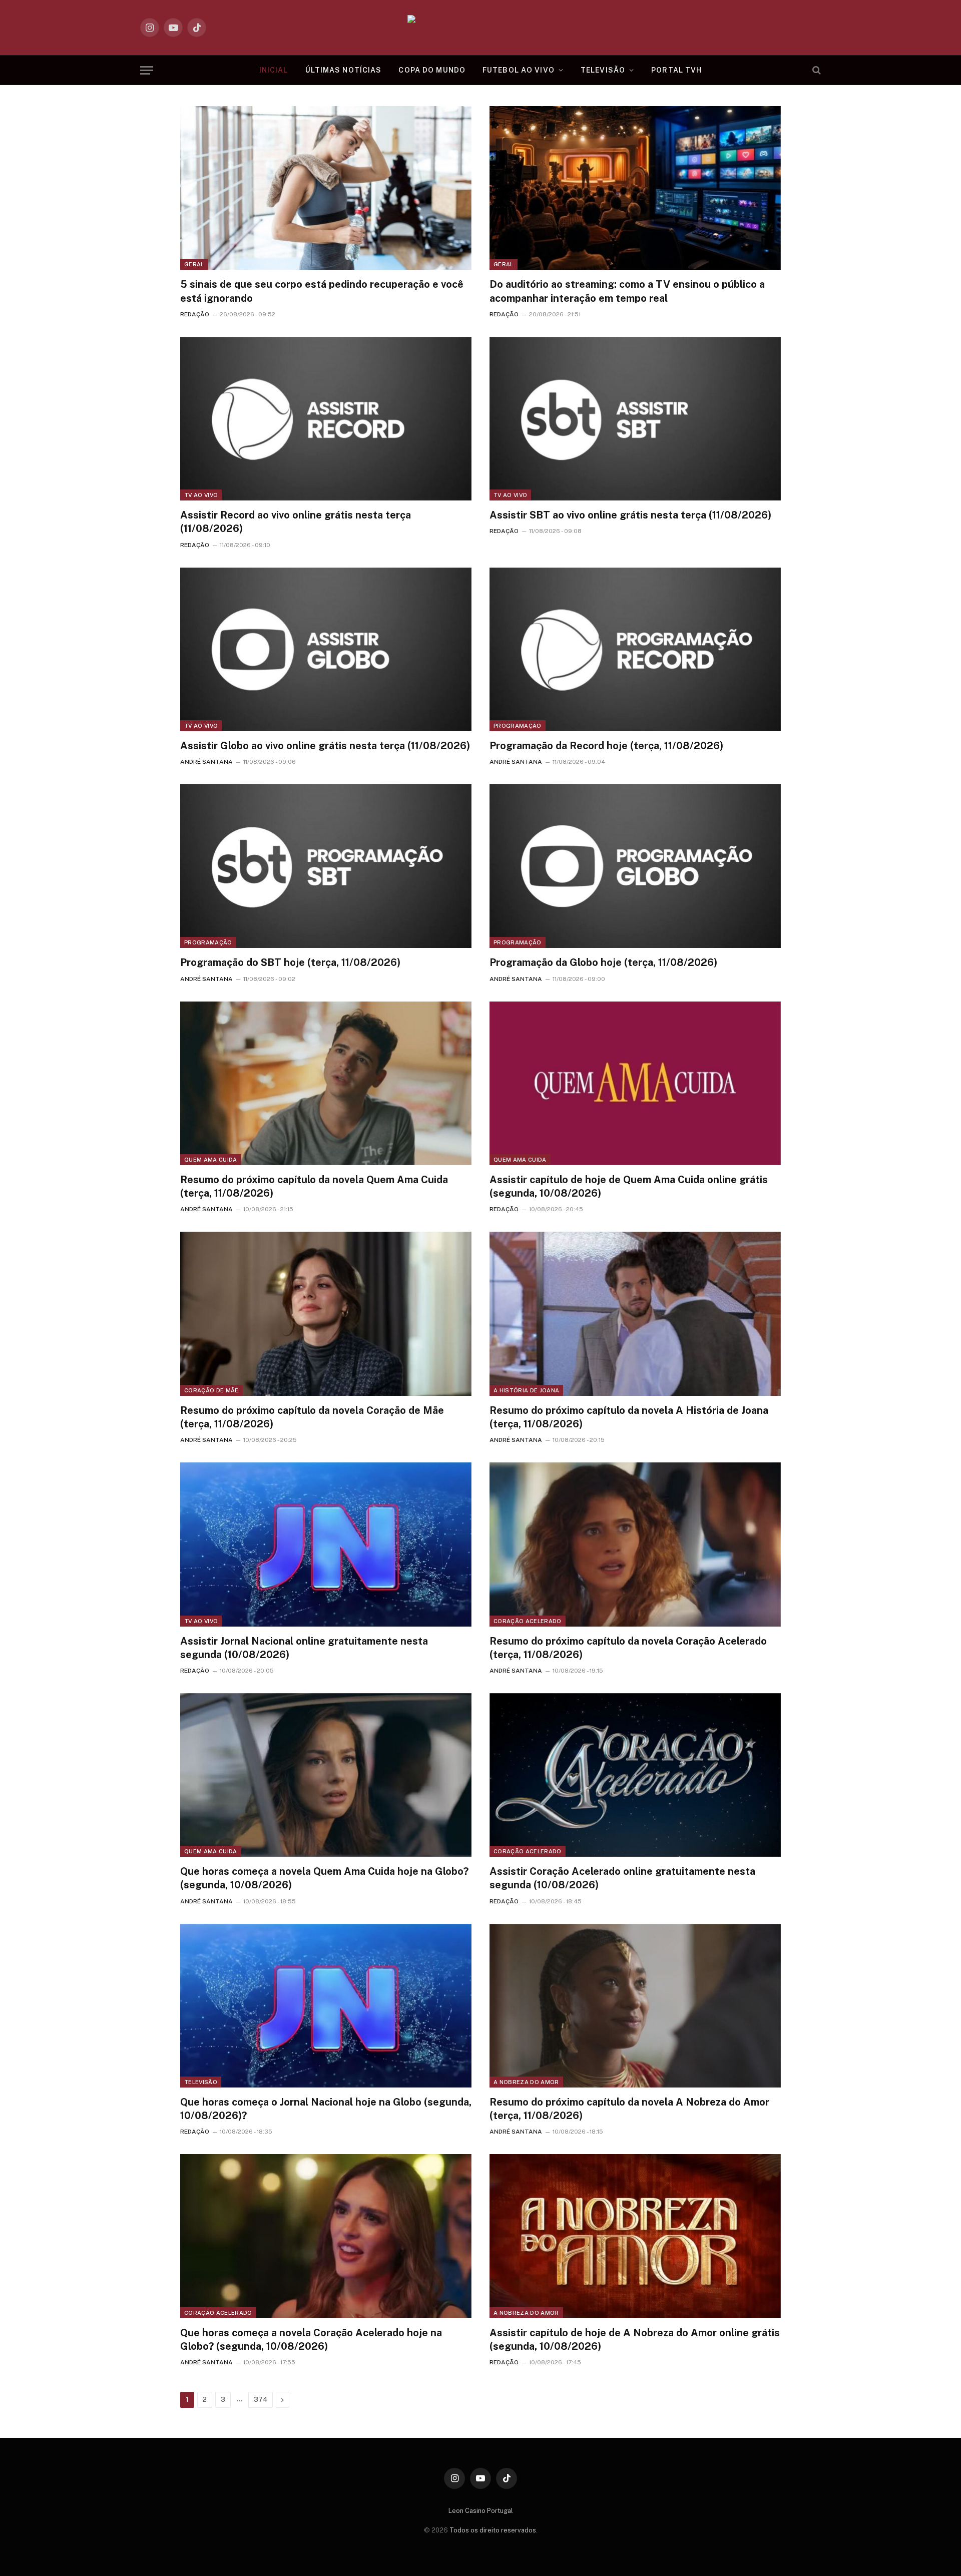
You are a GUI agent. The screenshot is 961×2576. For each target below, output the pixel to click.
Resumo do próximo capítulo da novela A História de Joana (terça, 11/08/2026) (629, 1417)
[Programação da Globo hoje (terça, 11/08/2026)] (635, 866)
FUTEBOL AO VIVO (519, 70)
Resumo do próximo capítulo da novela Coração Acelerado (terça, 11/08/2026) (628, 1648)
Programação (518, 726)
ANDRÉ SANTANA (206, 762)
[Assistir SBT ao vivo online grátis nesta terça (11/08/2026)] (635, 419)
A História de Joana (526, 1390)
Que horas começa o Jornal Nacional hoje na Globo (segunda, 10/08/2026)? (326, 2109)
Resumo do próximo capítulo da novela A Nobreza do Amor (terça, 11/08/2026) (629, 2109)
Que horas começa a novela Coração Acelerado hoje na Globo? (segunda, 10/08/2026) (311, 2340)
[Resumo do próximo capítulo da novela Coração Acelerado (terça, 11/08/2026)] (635, 1544)
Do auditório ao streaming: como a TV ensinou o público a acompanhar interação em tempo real (627, 291)
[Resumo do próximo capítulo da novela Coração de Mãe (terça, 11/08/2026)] (326, 1314)
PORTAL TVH (676, 70)
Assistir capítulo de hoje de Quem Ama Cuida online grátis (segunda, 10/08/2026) (629, 1186)
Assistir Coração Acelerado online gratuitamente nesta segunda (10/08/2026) (622, 1878)
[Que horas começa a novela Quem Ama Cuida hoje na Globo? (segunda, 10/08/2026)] (326, 1775)
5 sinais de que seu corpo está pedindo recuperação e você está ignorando (322, 291)
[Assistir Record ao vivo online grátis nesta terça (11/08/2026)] (326, 419)
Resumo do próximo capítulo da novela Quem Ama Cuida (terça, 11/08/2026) (314, 1186)
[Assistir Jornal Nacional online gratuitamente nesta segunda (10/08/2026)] (326, 1544)
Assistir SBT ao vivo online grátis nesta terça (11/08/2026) (630, 515)
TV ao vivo (201, 495)
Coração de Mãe (211, 1390)
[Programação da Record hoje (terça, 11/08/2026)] (635, 649)
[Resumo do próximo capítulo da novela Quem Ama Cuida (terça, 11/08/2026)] (326, 1083)
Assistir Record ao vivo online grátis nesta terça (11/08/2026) (296, 522)
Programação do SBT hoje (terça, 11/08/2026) (290, 962)
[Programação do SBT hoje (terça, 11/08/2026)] (326, 866)
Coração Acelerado (528, 1621)
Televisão (201, 2082)
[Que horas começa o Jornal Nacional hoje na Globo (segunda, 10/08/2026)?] (326, 2006)
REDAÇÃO (195, 314)
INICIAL (274, 70)
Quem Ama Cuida (211, 1160)
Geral (194, 264)
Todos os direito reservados (493, 2530)
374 (261, 2400)
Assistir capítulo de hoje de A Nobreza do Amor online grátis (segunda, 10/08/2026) (635, 2340)
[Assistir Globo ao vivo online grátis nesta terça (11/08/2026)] (326, 649)
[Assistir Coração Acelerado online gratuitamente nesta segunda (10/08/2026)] (635, 1775)
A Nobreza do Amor (526, 2082)
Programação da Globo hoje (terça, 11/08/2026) (603, 962)
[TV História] (481, 28)
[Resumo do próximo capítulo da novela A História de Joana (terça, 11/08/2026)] (635, 1314)
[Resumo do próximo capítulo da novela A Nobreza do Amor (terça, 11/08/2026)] (635, 2006)
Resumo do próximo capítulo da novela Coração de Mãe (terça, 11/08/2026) (312, 1417)
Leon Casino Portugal (481, 2511)
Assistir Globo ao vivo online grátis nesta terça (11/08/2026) (325, 746)
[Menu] (147, 70)
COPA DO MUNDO (432, 70)
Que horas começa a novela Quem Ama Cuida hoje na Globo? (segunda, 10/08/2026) (324, 1878)
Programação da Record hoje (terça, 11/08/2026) (606, 746)
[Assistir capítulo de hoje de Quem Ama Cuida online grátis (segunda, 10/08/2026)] (635, 1083)
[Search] (816, 70)
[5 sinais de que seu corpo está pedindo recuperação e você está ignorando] (326, 188)
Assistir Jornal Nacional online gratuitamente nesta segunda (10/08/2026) (304, 1648)
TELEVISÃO (603, 70)
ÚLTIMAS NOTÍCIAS (344, 70)
